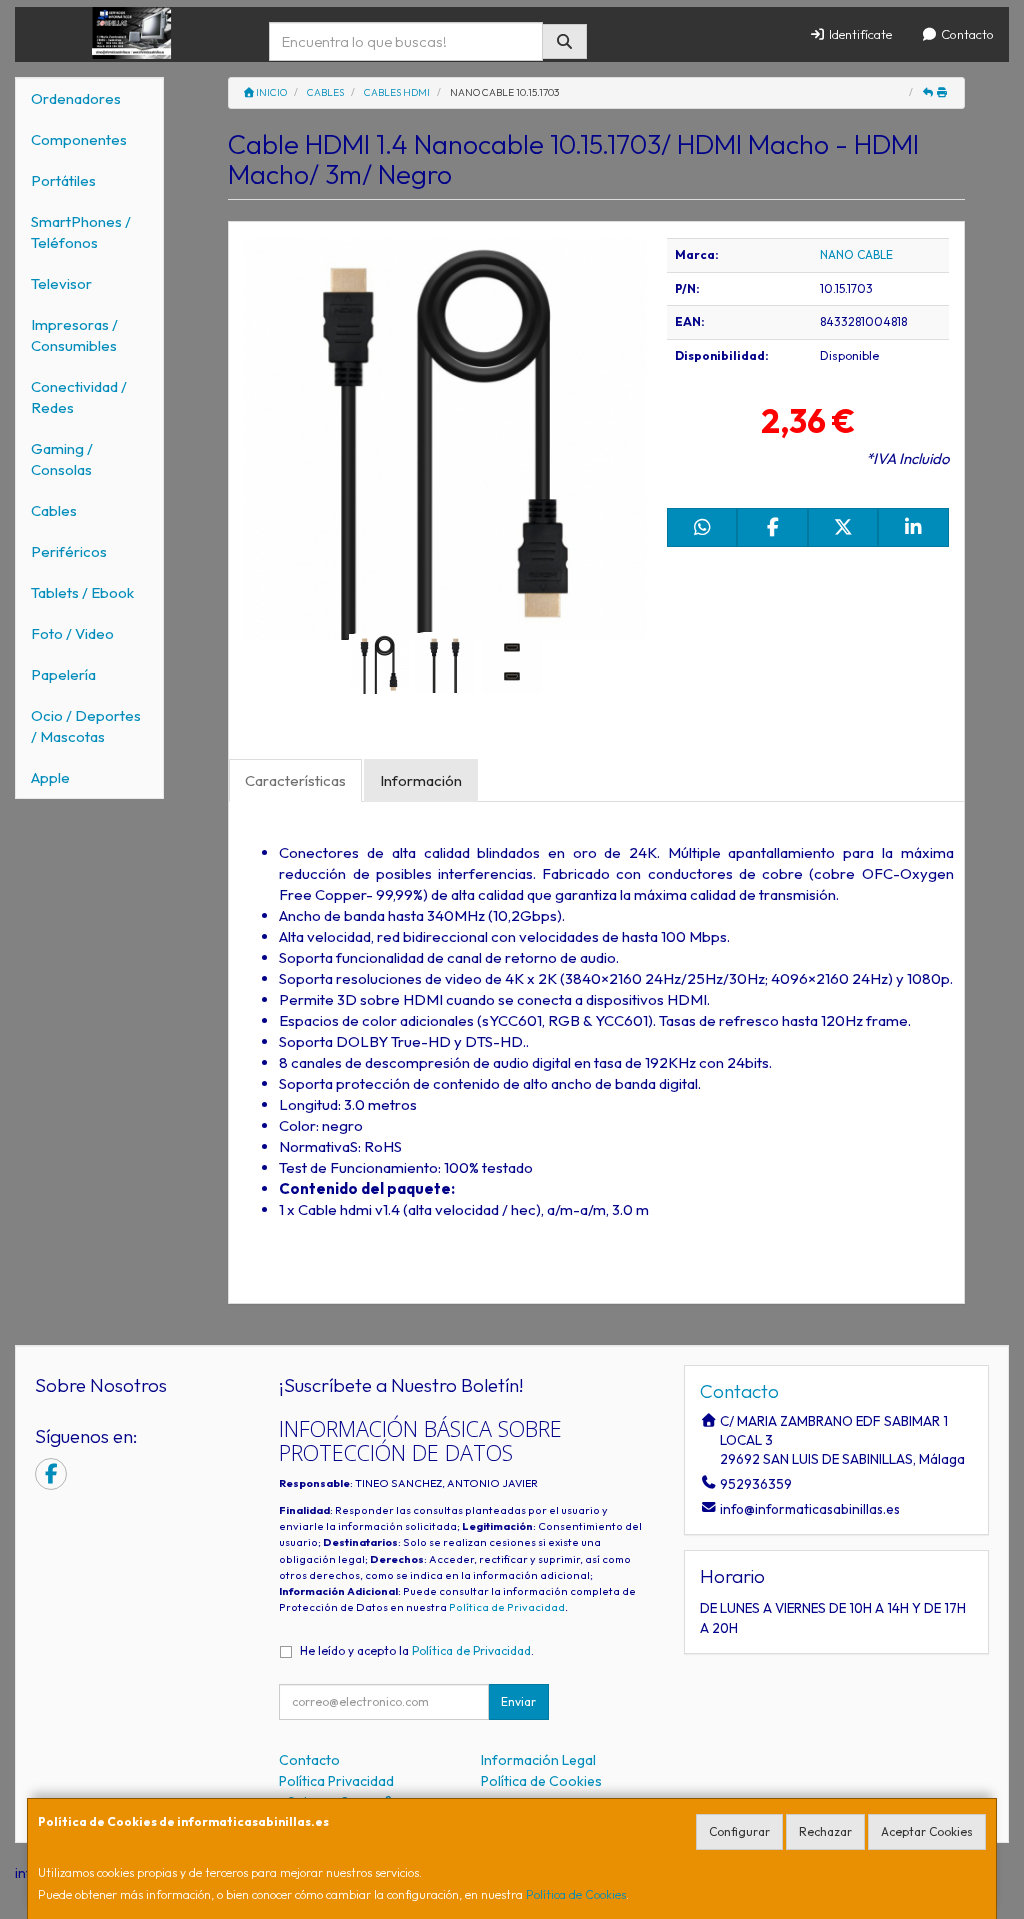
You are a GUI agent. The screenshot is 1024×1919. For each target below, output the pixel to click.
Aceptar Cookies (927, 1831)
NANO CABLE (856, 254)
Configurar (739, 1831)
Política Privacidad (336, 1781)
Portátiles (63, 180)
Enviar (518, 1701)
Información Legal (538, 1760)
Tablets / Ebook (82, 592)
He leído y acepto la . (417, 1650)
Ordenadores (76, 98)
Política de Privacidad (507, 1607)
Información (421, 780)
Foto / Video (72, 633)
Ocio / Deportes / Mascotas (86, 726)
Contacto (966, 34)
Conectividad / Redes (79, 397)
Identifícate (859, 34)
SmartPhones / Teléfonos (81, 232)
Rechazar (825, 1831)
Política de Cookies (576, 1894)
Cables (54, 510)
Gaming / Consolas (62, 459)
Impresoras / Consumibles (74, 335)
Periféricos (69, 551)
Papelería (63, 674)
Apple (50, 777)
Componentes (79, 139)
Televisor (61, 283)
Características (295, 780)
